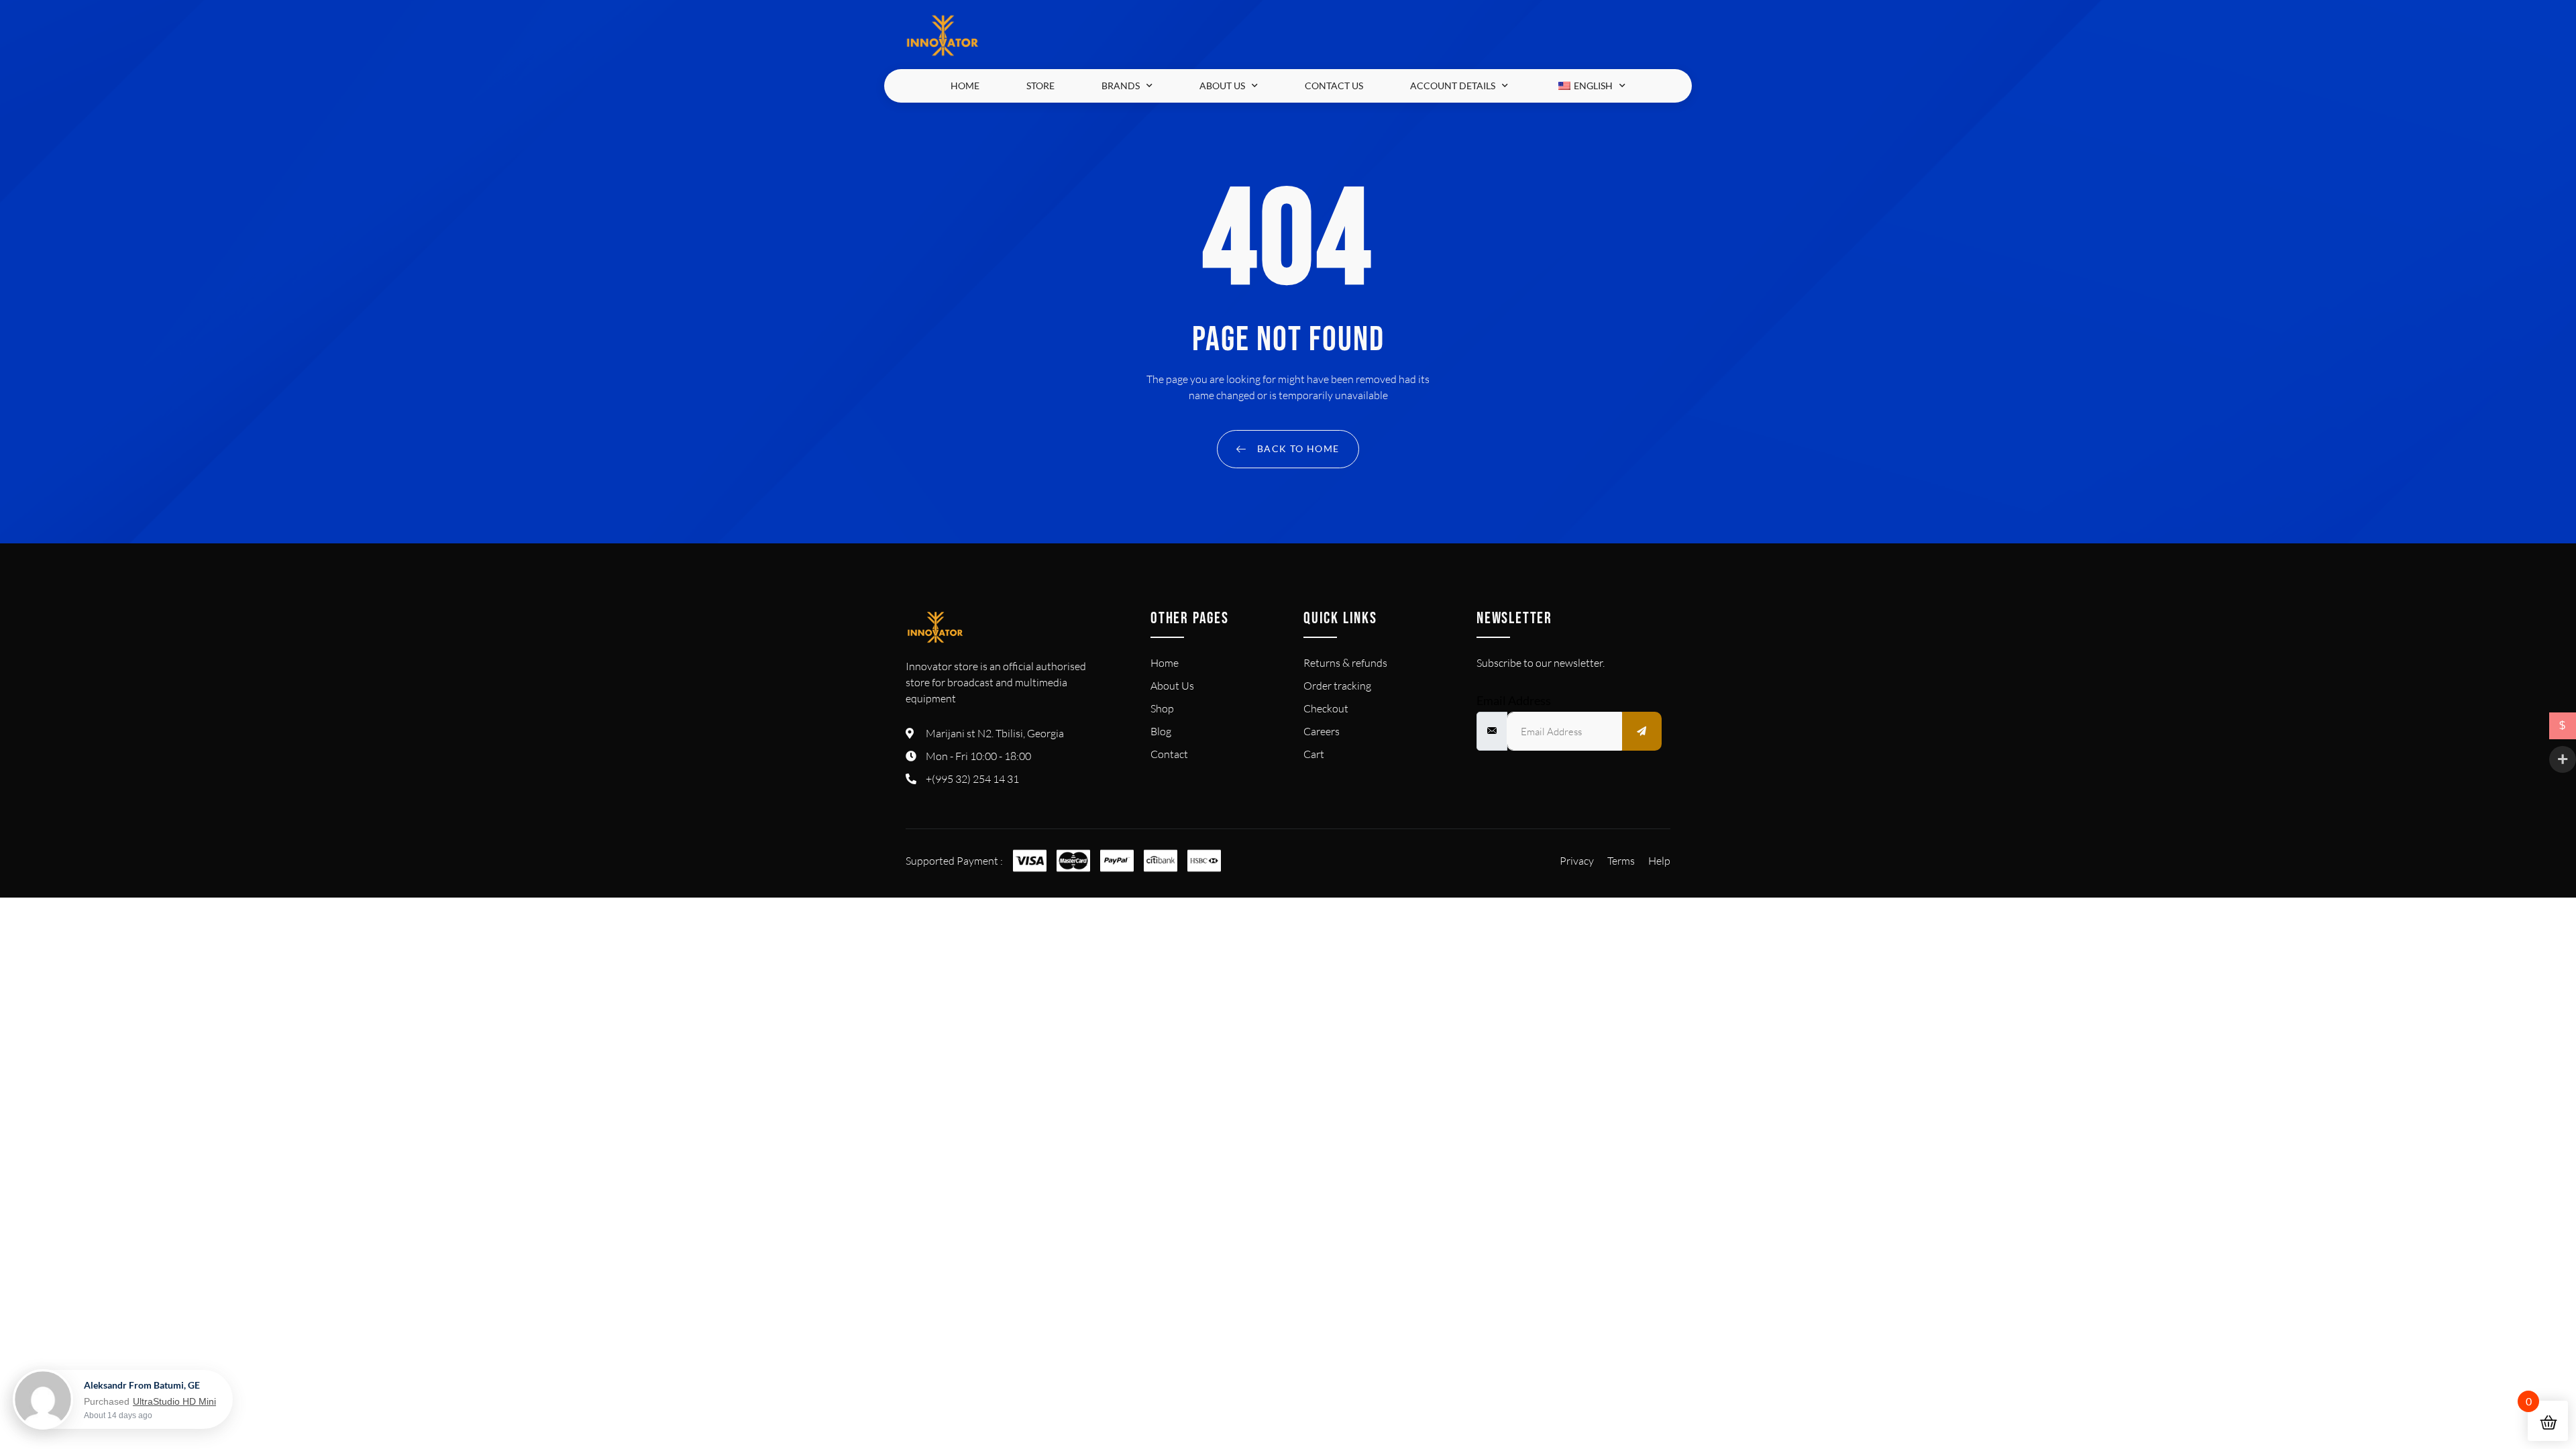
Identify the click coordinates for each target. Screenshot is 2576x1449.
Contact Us (1334, 86)
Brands (1121, 86)
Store (1040, 86)
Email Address (1514, 700)
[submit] (1642, 731)
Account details (1453, 86)
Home (965, 86)
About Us (1222, 86)
